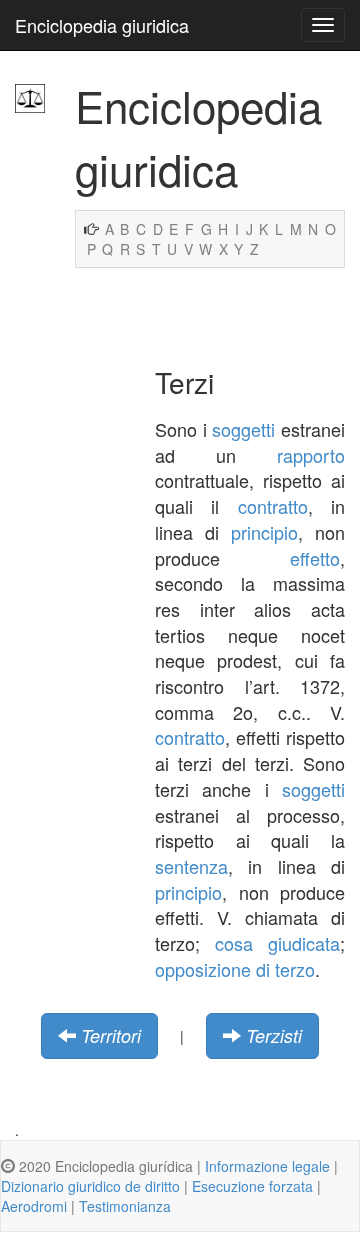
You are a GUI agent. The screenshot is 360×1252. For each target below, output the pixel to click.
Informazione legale (267, 1166)
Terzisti (274, 1035)
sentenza (191, 866)
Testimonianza (125, 1206)
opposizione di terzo (235, 969)
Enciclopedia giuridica (102, 25)
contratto (273, 506)
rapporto (311, 455)
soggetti (243, 429)
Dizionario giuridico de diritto (90, 1186)
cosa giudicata (277, 943)
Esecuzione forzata (252, 1186)
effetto (315, 558)
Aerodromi (34, 1206)
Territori (111, 1035)
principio (264, 532)
